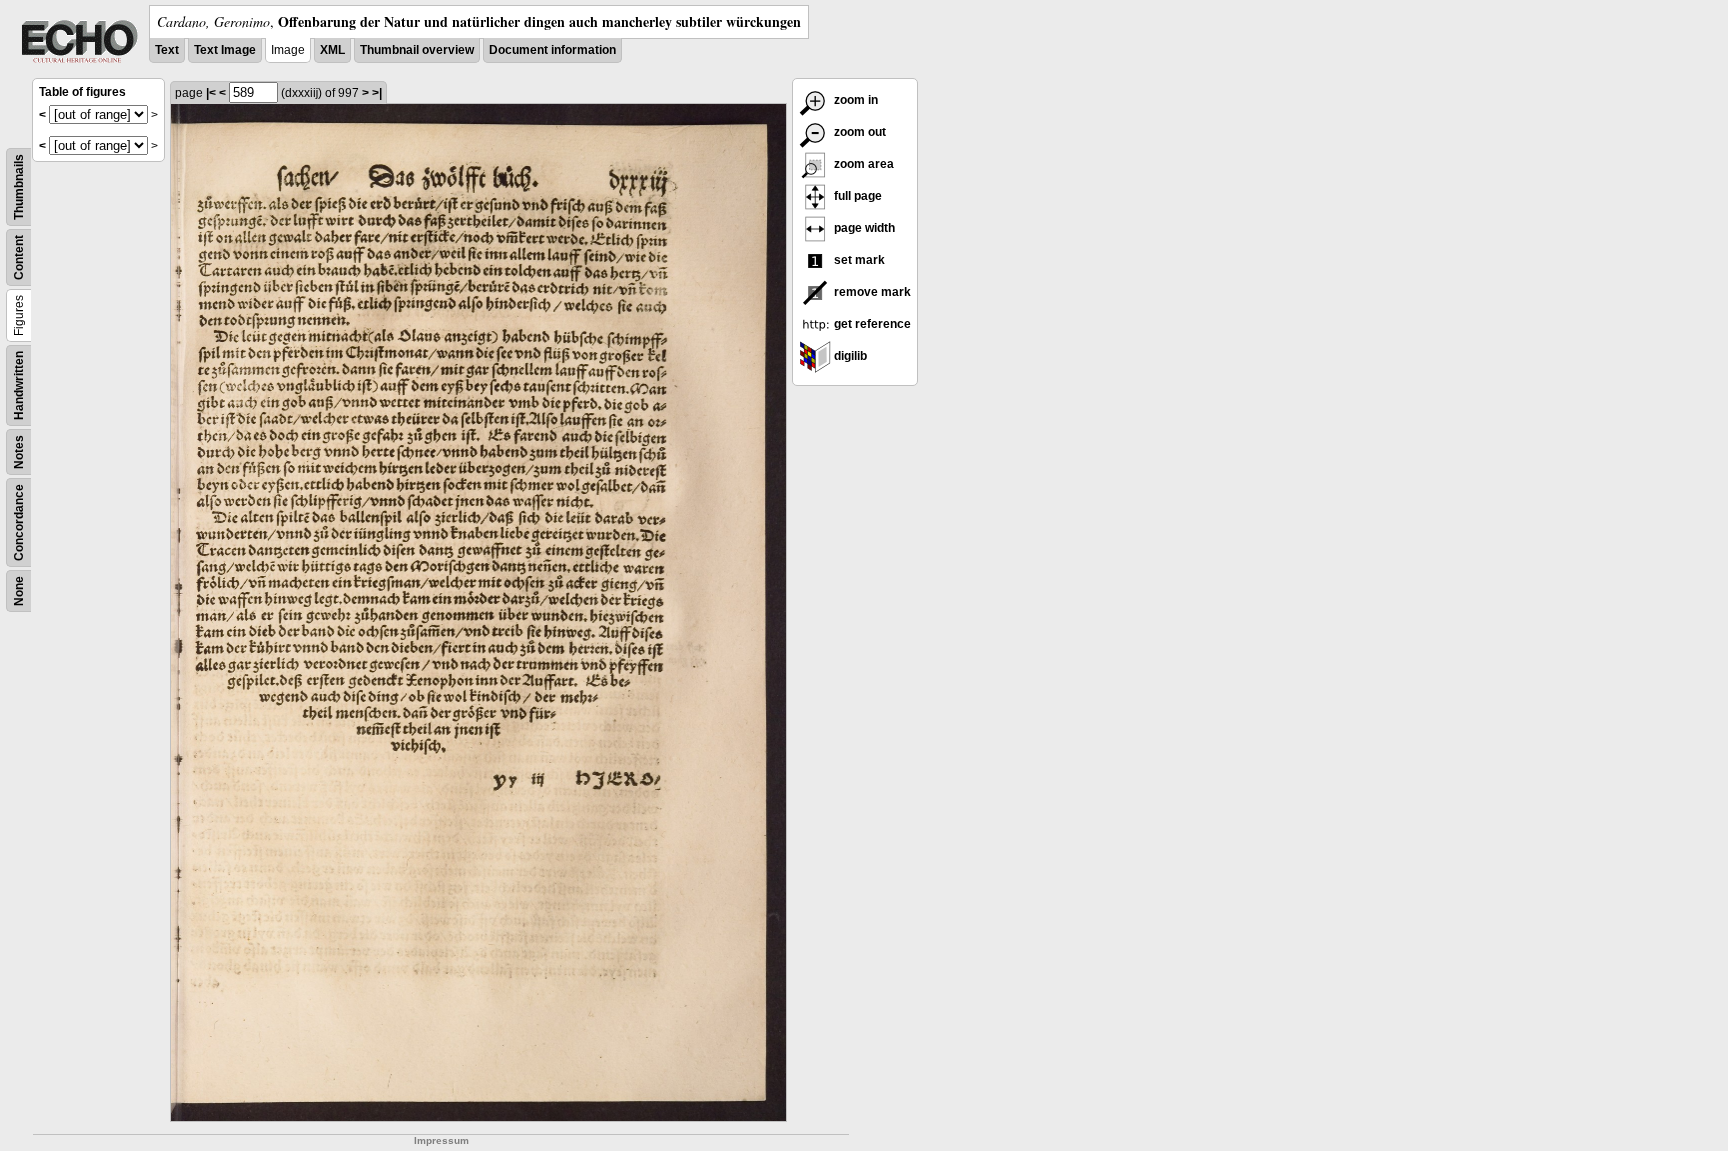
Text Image (225, 50)
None (19, 591)
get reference (871, 324)
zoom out (858, 132)
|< (211, 93)
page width (863, 228)
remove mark (871, 292)
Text (167, 50)
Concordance (19, 522)
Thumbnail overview (417, 50)
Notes (19, 452)
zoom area (862, 164)
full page (856, 196)
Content (19, 257)
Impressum (441, 1140)
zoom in (854, 100)
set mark (858, 260)
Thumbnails (19, 187)
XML (332, 50)
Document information (552, 50)
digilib (849, 356)
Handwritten (19, 385)
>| (377, 93)
